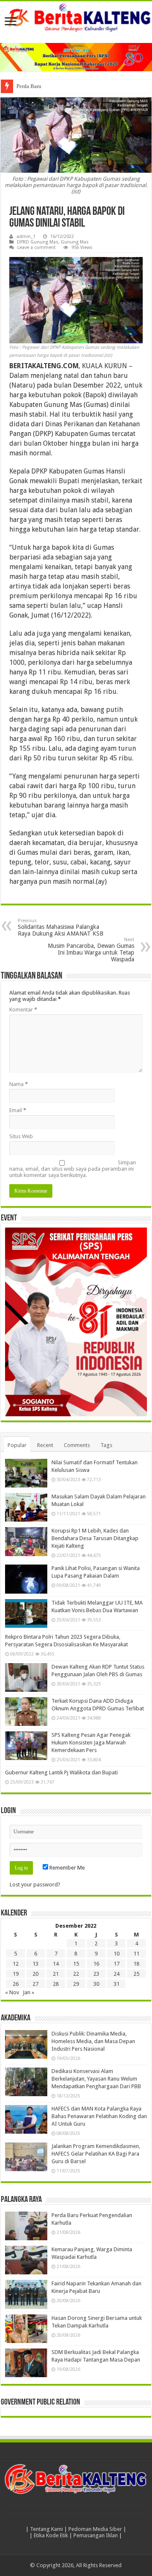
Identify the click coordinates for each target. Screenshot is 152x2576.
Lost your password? (35, 1885)
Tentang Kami (46, 2529)
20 (35, 1974)
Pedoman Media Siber (95, 2529)
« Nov (12, 1992)
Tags (106, 1445)
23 (96, 1974)
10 (117, 1954)
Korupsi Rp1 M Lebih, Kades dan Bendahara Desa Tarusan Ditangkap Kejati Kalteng (95, 1538)
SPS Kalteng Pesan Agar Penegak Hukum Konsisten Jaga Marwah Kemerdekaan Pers (91, 1743)
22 (76, 1974)
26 (16, 1984)
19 (16, 1974)
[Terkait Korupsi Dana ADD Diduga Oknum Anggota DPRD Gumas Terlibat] (26, 1712)
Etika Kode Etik (51, 2535)
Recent (45, 1445)
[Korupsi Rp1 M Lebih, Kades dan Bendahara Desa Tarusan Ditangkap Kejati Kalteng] (26, 1541)
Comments (77, 1445)
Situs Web (21, 1136)
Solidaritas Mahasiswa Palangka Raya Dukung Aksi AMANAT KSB (61, 927)
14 (56, 1964)
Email (18, 1110)
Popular (17, 1445)
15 (76, 1964)
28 (56, 1984)
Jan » (28, 1992)
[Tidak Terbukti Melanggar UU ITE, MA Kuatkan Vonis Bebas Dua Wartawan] (26, 1613)
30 (96, 1984)
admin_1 (26, 237)
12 (16, 1964)
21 (56, 1974)
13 (35, 1964)
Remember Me (66, 1868)
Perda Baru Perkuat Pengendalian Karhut (63, 86)
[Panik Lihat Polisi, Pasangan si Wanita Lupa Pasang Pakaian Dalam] (26, 1579)
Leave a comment (37, 247)
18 (136, 1964)
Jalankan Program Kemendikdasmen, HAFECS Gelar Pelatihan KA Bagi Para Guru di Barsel (96, 2154)
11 (136, 1954)
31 (117, 1984)
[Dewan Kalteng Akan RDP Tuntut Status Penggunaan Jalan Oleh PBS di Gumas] (26, 1677)
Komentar (23, 1010)
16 (96, 1964)
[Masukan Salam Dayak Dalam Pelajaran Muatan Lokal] (26, 1507)
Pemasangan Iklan (96, 2535)
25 (136, 1974)
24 (117, 1974)
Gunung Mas (75, 242)
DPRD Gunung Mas (38, 242)
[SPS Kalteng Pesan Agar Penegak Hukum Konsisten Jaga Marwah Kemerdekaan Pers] (26, 1746)
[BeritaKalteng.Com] (76, 18)
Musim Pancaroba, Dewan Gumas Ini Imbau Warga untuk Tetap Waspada (91, 950)
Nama (19, 1084)
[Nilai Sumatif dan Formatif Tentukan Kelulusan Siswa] (26, 1473)
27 (35, 1984)
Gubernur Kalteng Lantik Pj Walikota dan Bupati (61, 1772)
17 (117, 1964)
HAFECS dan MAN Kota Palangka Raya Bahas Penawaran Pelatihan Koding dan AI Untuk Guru (99, 2116)
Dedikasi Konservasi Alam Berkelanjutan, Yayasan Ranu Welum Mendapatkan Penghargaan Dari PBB (96, 2079)
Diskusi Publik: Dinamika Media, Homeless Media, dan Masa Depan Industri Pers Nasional (93, 2041)
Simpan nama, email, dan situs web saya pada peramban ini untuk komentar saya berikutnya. (73, 1169)
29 (76, 1984)
